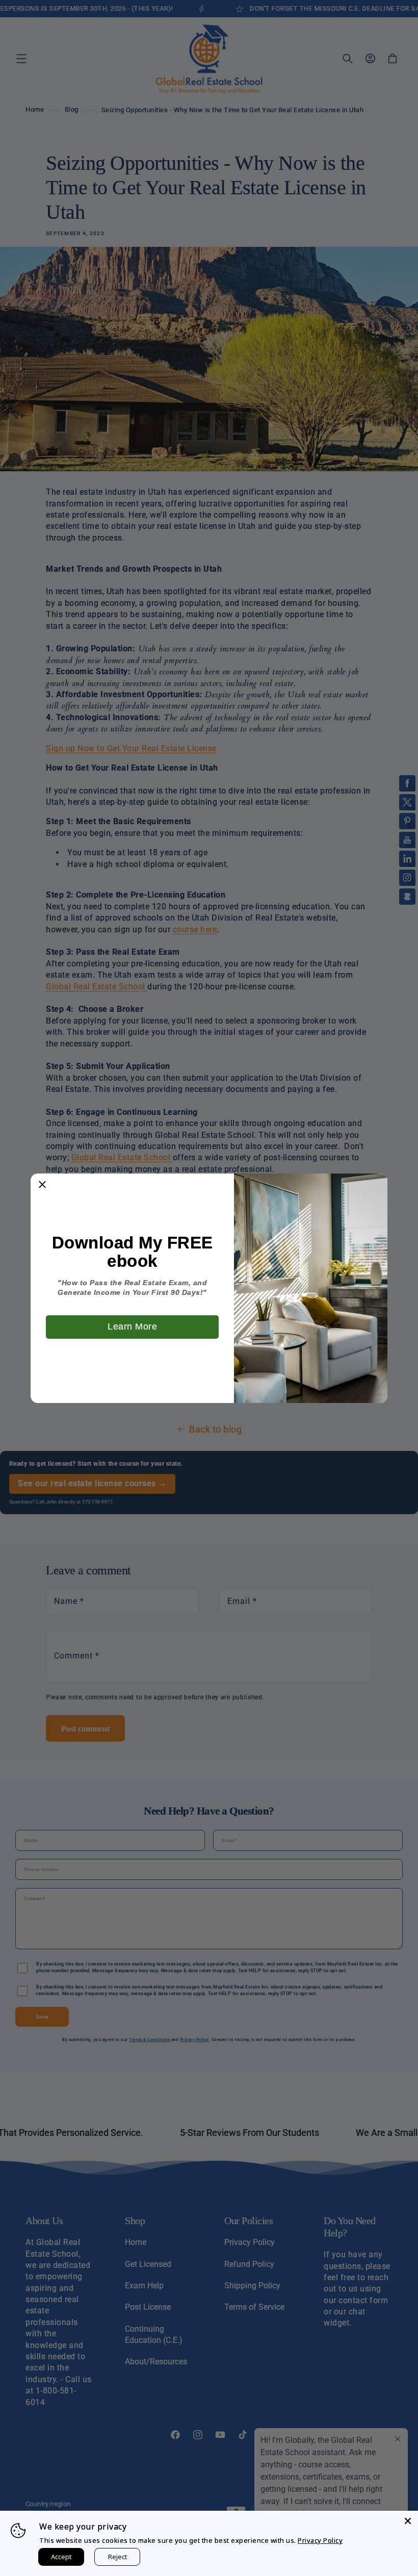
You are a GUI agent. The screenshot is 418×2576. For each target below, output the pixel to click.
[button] (42, 1185)
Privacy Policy (320, 2540)
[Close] (408, 2521)
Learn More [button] (132, 1327)
